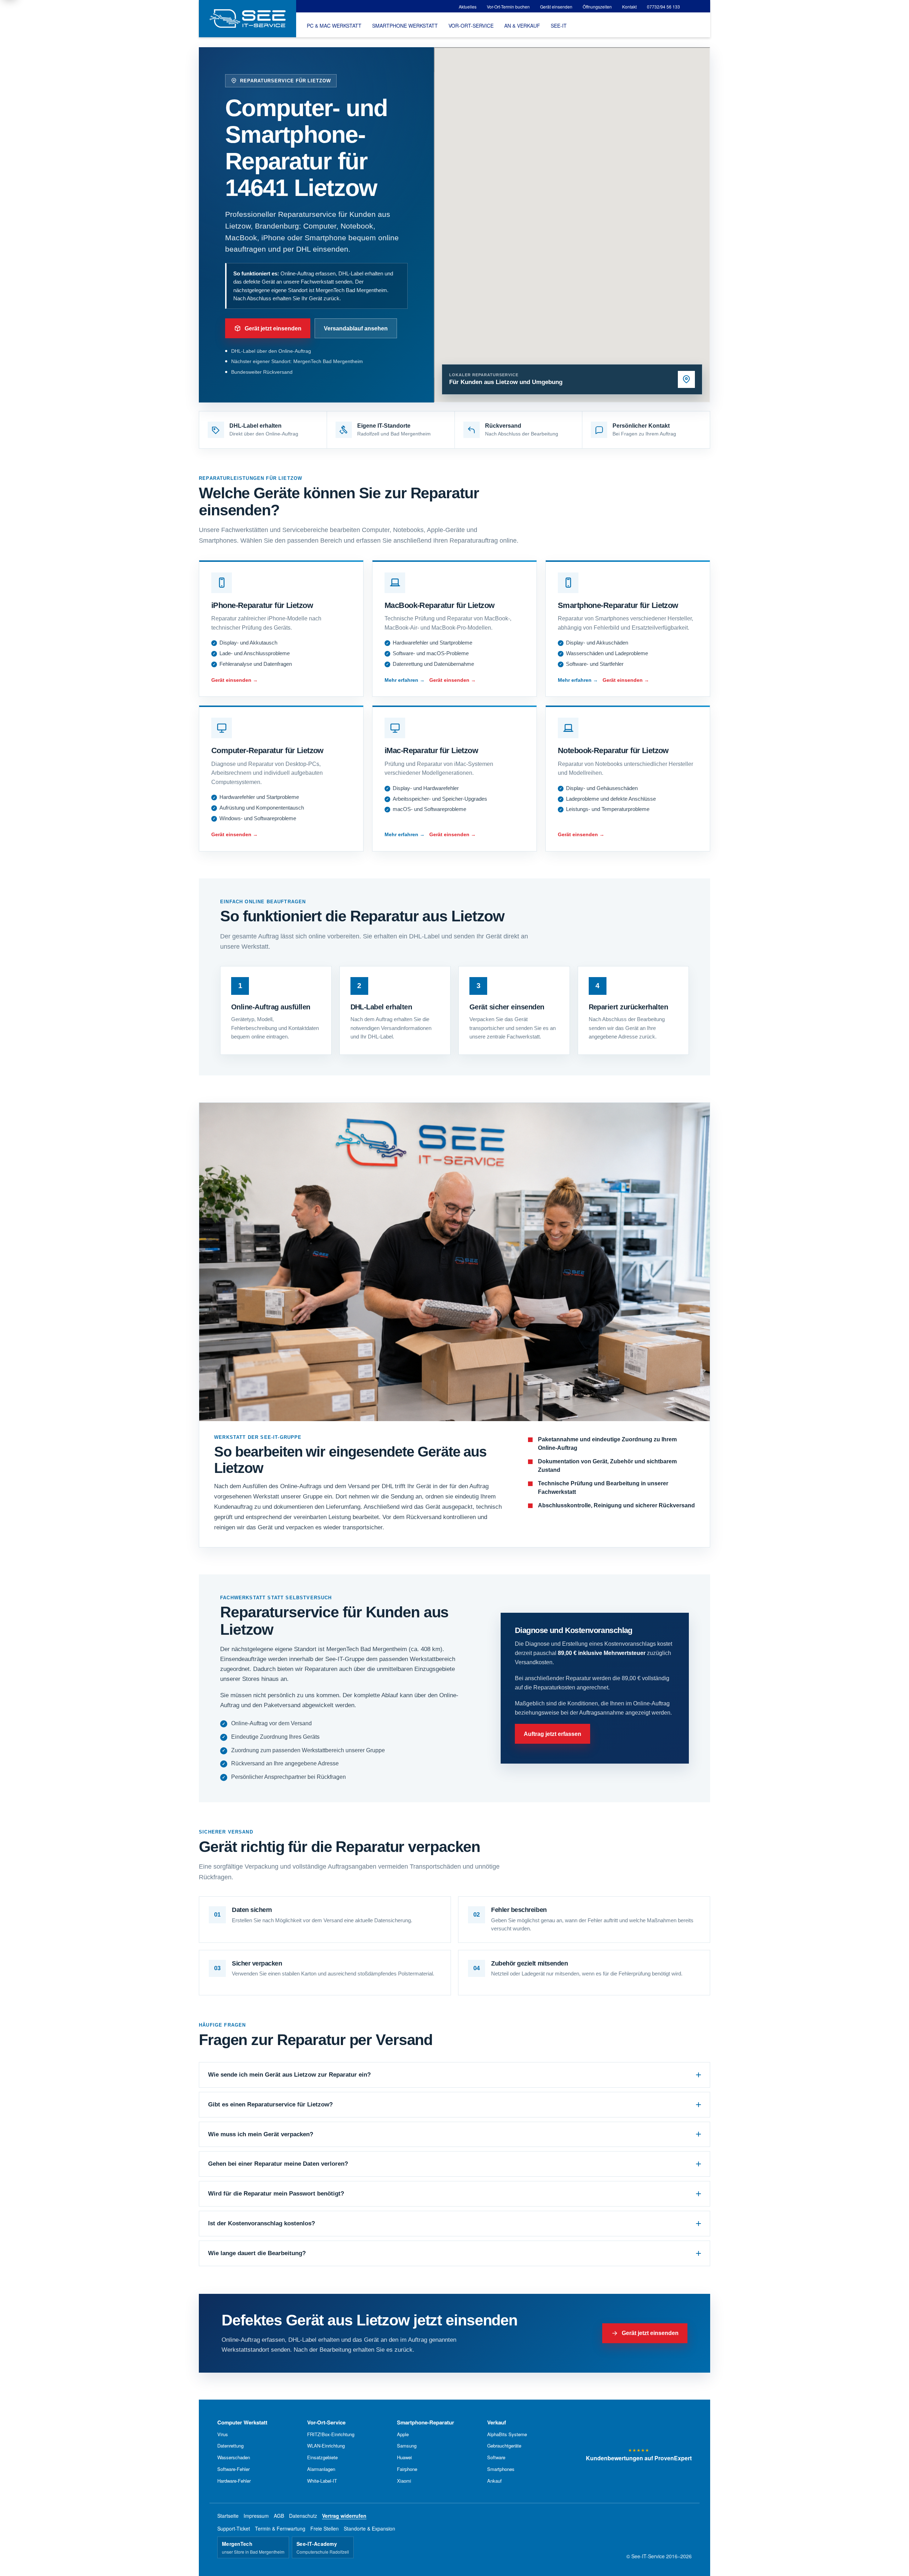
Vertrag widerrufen (344, 2516)
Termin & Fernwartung (280, 2528)
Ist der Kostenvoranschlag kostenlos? (262, 2223)
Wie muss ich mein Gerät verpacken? (261, 2134)
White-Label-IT (322, 2481)
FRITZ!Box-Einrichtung (331, 2434)
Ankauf (494, 2481)
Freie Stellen (325, 2528)
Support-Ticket (234, 2528)
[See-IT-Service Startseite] (247, 19)
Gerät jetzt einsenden (273, 328)
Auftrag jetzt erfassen (553, 1734)
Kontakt (629, 7)
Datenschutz (303, 2516)
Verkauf (497, 2422)
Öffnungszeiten (597, 7)
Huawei (404, 2457)
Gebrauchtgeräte (504, 2446)
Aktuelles (468, 7)
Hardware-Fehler (234, 2481)
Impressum (256, 2516)
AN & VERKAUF (522, 26)
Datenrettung (230, 2446)
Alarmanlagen (321, 2469)
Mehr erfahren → (405, 680)
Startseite (228, 2516)
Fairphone (407, 2469)
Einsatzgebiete (322, 2457)
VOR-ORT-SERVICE (471, 26)
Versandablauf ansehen (356, 328)
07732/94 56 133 (663, 7)
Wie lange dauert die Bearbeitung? (257, 2253)
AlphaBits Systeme (507, 2434)
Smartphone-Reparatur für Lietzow (618, 605)
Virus (223, 2434)
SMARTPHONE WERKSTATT (405, 26)
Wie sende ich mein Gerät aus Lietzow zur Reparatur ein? (289, 2075)
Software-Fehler (233, 2469)
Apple (403, 2434)
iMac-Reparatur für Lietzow (431, 750)
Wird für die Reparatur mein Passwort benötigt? (276, 2194)
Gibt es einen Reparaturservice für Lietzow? (270, 2104)
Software (496, 2457)
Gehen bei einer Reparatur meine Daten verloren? (278, 2164)
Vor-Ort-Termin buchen (508, 7)
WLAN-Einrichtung (326, 2446)
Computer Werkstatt (242, 2422)
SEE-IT (559, 26)
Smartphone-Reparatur (426, 2422)
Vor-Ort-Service (326, 2422)
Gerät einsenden (556, 7)
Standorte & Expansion (369, 2528)
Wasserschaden (234, 2457)
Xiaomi (404, 2481)
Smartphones (501, 2469)
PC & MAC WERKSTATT (334, 26)
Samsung (407, 2446)
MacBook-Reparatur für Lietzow (439, 605)
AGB (279, 2516)
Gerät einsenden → (235, 680)
